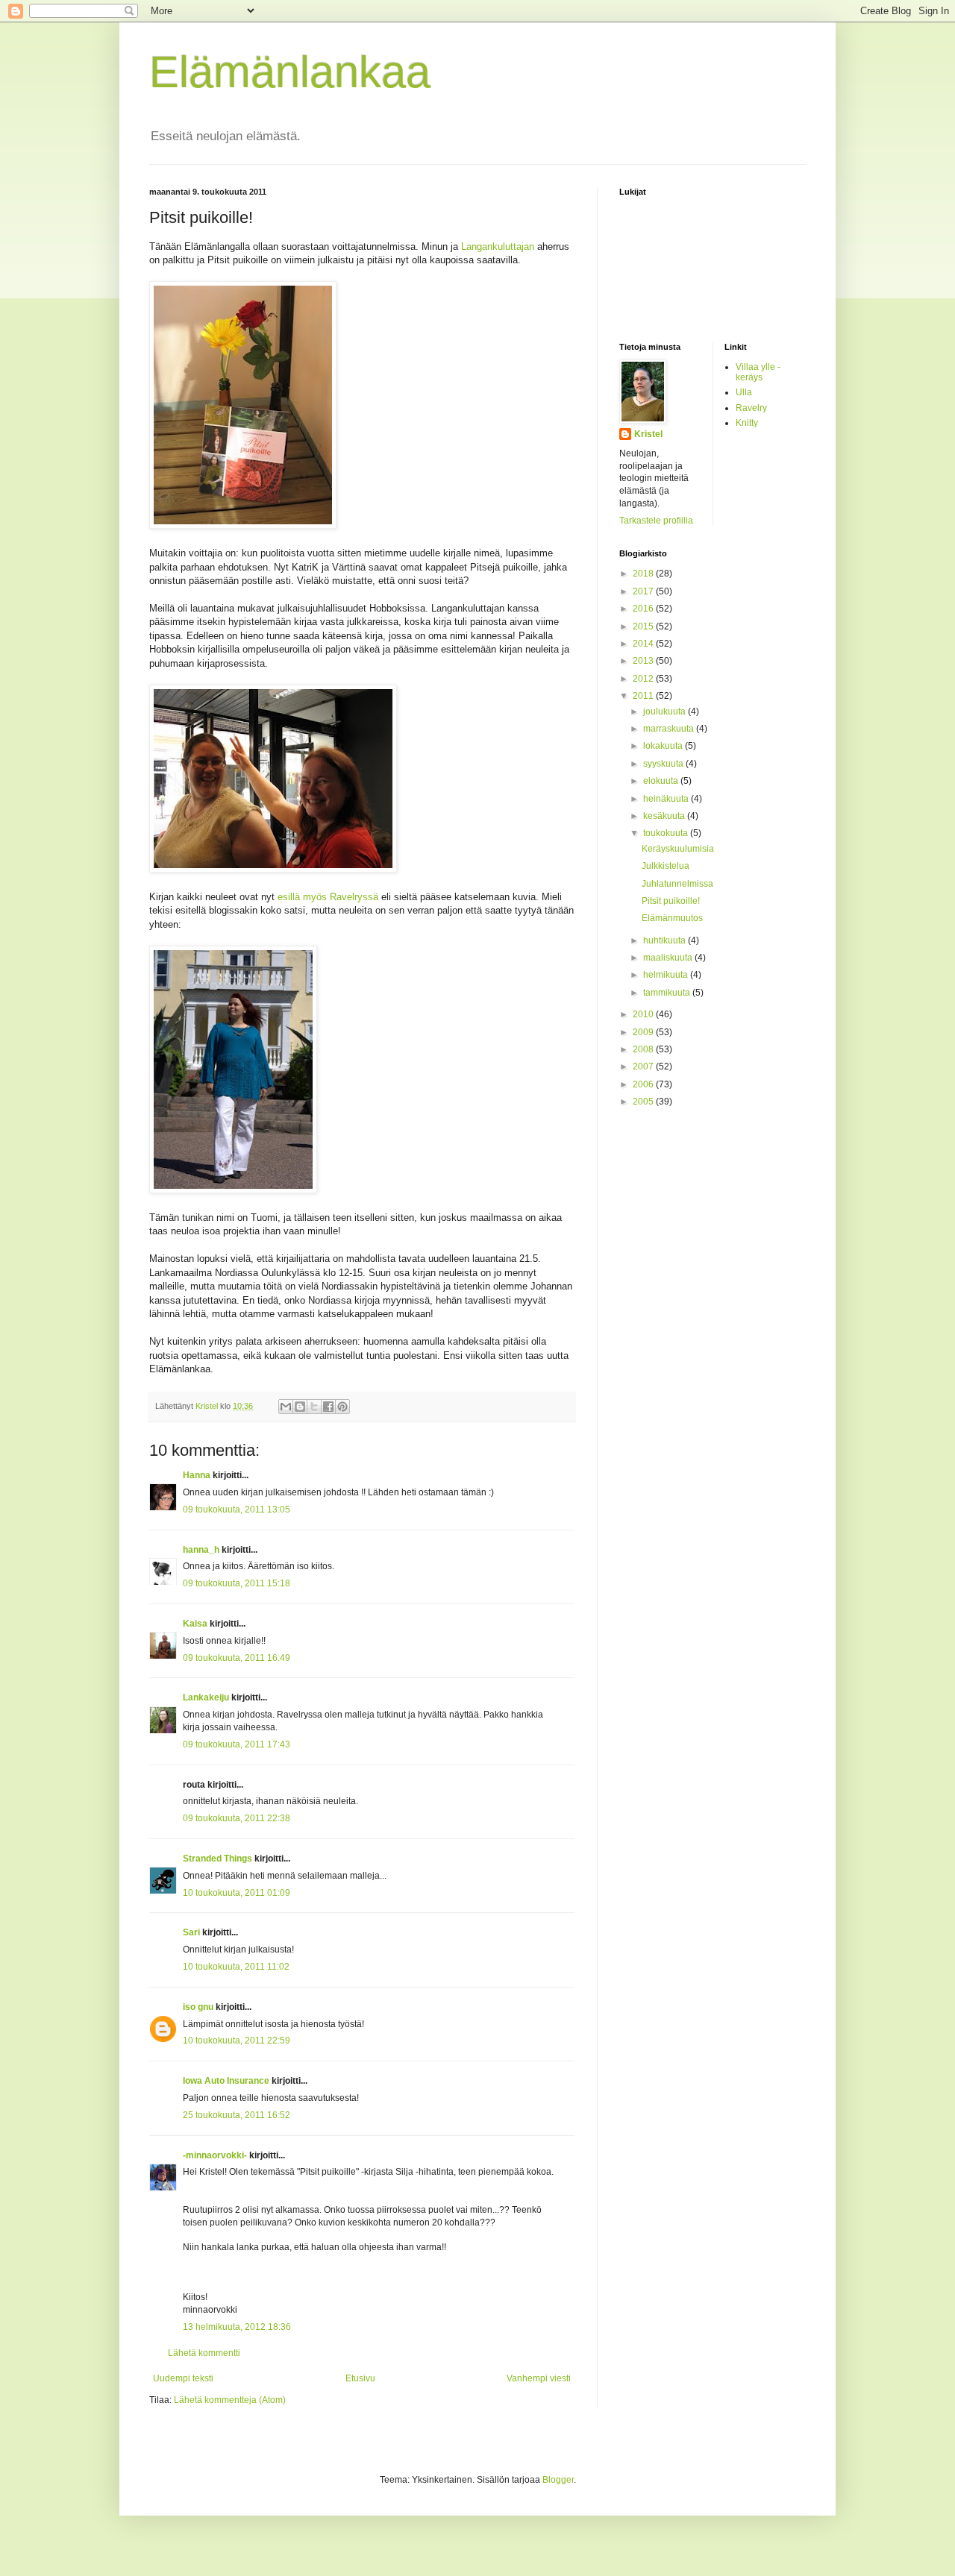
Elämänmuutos (672, 918)
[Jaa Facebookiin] (328, 1407)
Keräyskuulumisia (678, 849)
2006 (644, 1084)
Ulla (744, 392)
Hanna (197, 1475)
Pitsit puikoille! (671, 901)
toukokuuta (667, 833)
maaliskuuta (669, 958)
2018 (644, 574)
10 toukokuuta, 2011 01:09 (237, 1893)
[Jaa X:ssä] (314, 1407)
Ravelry (751, 408)
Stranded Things (217, 1859)
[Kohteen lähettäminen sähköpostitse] (286, 1407)
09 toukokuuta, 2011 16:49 (237, 1658)
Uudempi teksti (183, 2378)
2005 (644, 1102)
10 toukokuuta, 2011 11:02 (236, 1967)
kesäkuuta (665, 816)
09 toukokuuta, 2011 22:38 (237, 1818)
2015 (644, 626)
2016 (644, 609)
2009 (644, 1032)
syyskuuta (664, 764)
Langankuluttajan (498, 246)
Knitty (747, 423)
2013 (644, 661)
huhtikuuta (666, 940)
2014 (644, 644)
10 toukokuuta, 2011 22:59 (237, 2041)
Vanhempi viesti (539, 2378)
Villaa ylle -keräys (758, 372)
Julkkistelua (666, 866)
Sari (191, 1932)
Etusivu (360, 2378)
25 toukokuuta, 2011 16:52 (237, 2115)
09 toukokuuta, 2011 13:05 (237, 1510)
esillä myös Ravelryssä (328, 897)
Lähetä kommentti (204, 2353)
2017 (644, 591)
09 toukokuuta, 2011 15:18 (237, 1583)
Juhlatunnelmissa (677, 884)
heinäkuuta (667, 799)
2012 (644, 679)
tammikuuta (668, 993)
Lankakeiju (206, 1697)
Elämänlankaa (290, 72)
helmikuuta (667, 975)
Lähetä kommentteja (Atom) (230, 2400)
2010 (644, 1014)
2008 (644, 1049)
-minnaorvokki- (215, 2155)
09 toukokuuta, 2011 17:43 (237, 1744)
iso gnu (198, 2007)
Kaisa (195, 1624)
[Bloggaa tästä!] (300, 1407)
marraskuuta (670, 729)
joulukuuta (666, 711)
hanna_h (201, 1550)
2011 (644, 696)
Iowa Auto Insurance (226, 2081)
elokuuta (662, 781)
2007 (644, 1066)
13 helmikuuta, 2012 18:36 (237, 2327)
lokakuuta (664, 746)
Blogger (558, 2480)
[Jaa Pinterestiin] (342, 1407)
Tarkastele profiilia (656, 521)
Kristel (648, 434)
